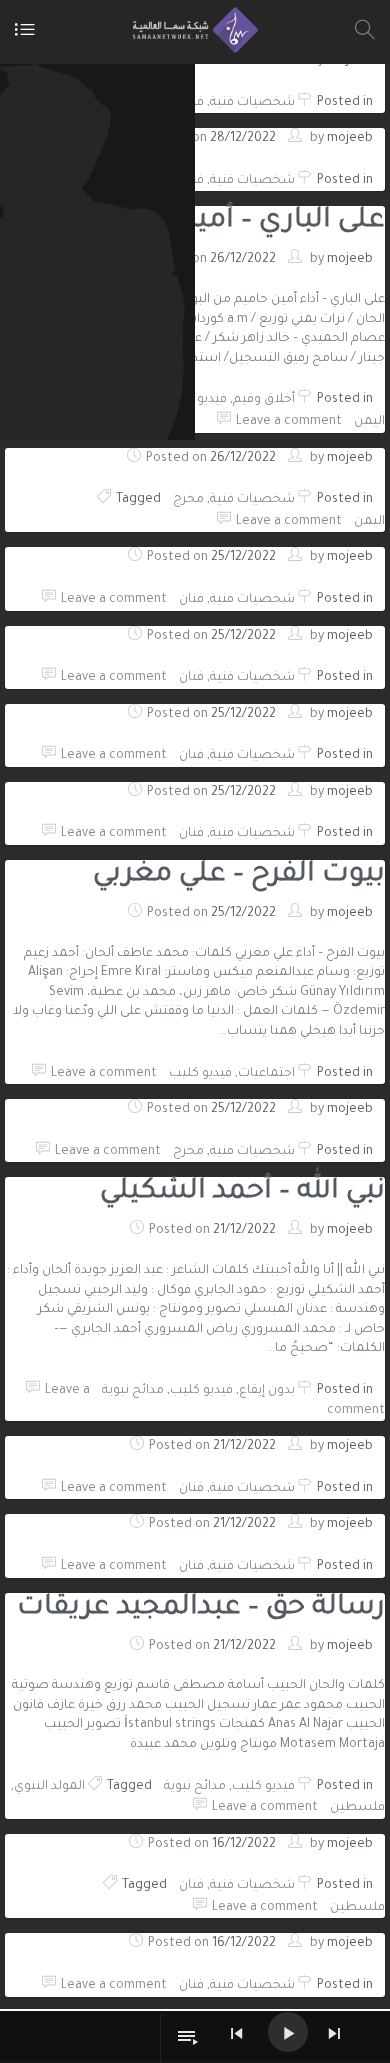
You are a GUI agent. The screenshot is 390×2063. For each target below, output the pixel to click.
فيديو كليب (195, 400)
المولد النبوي (49, 1787)
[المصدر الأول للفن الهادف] (190, 30)
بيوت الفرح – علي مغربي (239, 876)
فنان (191, 600)
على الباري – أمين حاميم (241, 222)
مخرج (188, 500)
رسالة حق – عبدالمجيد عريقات (201, 1609)
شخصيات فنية (252, 103)
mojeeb (350, 139)
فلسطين (357, 1808)
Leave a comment (289, 422)
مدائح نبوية (133, 1391)
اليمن (369, 422)
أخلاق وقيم (264, 400)
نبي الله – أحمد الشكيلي (242, 1193)
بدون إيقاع (267, 1391)
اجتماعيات (266, 1074)
